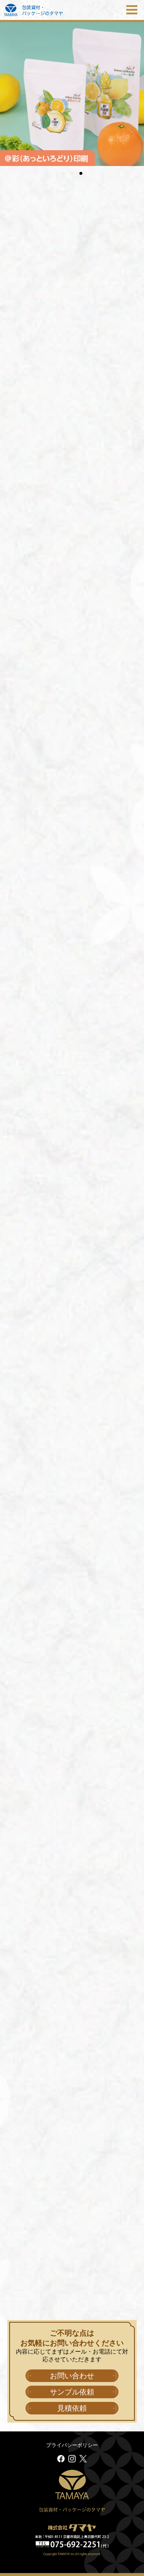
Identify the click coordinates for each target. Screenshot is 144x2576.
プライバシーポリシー (72, 2445)
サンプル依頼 (72, 2392)
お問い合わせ (72, 2376)
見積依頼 (72, 2408)
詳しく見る (72, 457)
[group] (72, 94)
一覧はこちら (22, 554)
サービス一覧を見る (72, 1889)
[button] (63, 173)
